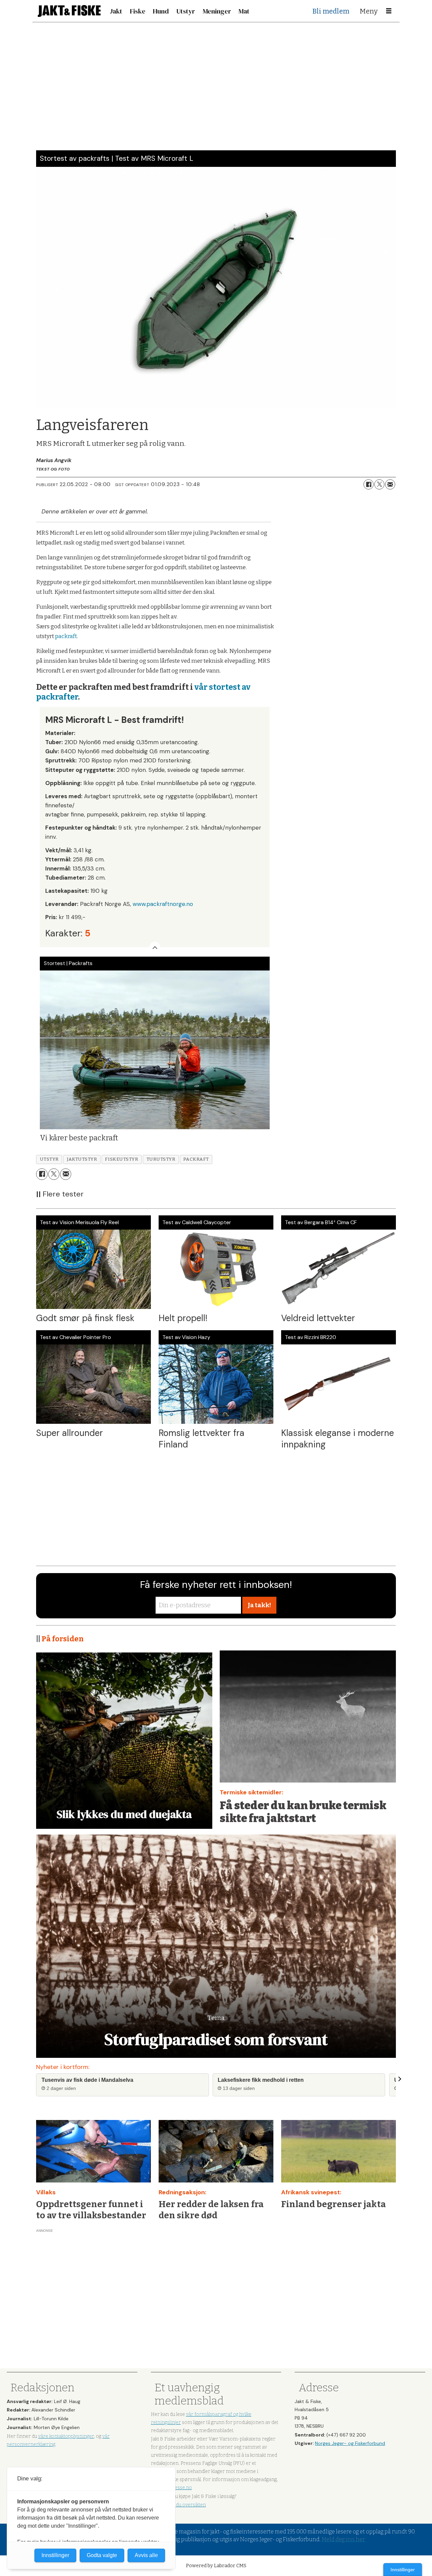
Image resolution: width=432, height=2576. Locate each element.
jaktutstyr (82, 1159)
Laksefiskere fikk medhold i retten (261, 2080)
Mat (244, 11)
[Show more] (155, 947)
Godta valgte (102, 2555)
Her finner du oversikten (178, 2505)
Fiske (138, 11)
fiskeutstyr (122, 1159)
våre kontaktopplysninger (66, 2436)
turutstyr (161, 1159)
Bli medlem (331, 11)
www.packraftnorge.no (163, 904)
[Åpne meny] (389, 11)
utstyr (49, 1159)
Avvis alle (146, 2555)
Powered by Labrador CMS (216, 2566)
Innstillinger (403, 2570)
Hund (161, 11)
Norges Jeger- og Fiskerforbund (350, 2443)
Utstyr (186, 11)
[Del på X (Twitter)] (379, 484)
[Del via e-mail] (390, 484)
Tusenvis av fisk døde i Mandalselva (87, 2080)
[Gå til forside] (69, 11)
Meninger (217, 11)
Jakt (116, 11)
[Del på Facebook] (369, 484)
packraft (66, 636)
